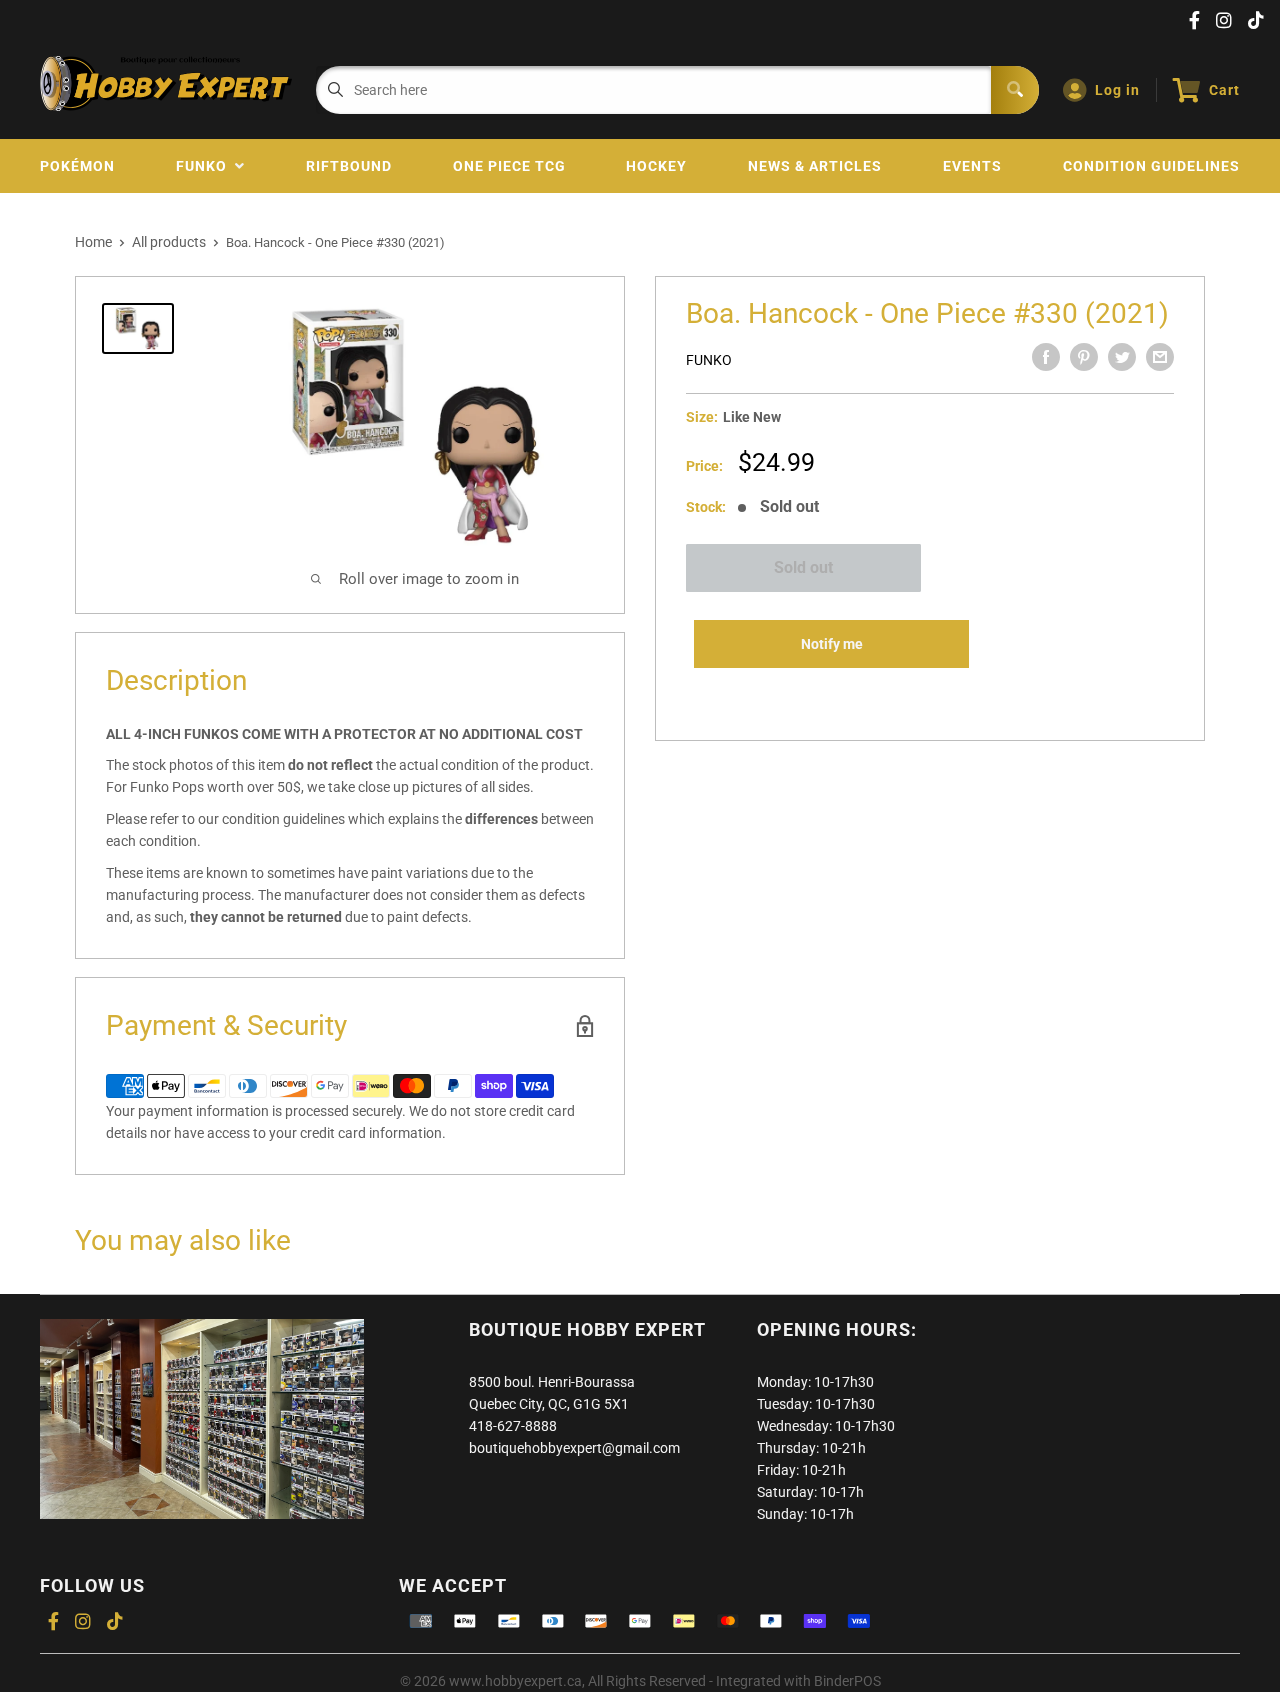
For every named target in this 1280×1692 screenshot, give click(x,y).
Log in (1117, 90)
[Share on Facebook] (1046, 357)
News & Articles (815, 166)
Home (93, 242)
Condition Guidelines (1151, 166)
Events (972, 166)
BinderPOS (847, 1681)
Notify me (832, 644)
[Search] (1015, 90)
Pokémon (77, 166)
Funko (205, 166)
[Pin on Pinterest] (1084, 357)
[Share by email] (1160, 357)
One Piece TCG (509, 166)
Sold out (803, 567)
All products (169, 242)
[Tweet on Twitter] (1122, 357)
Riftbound (349, 166)
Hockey (656, 166)
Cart (1224, 90)
